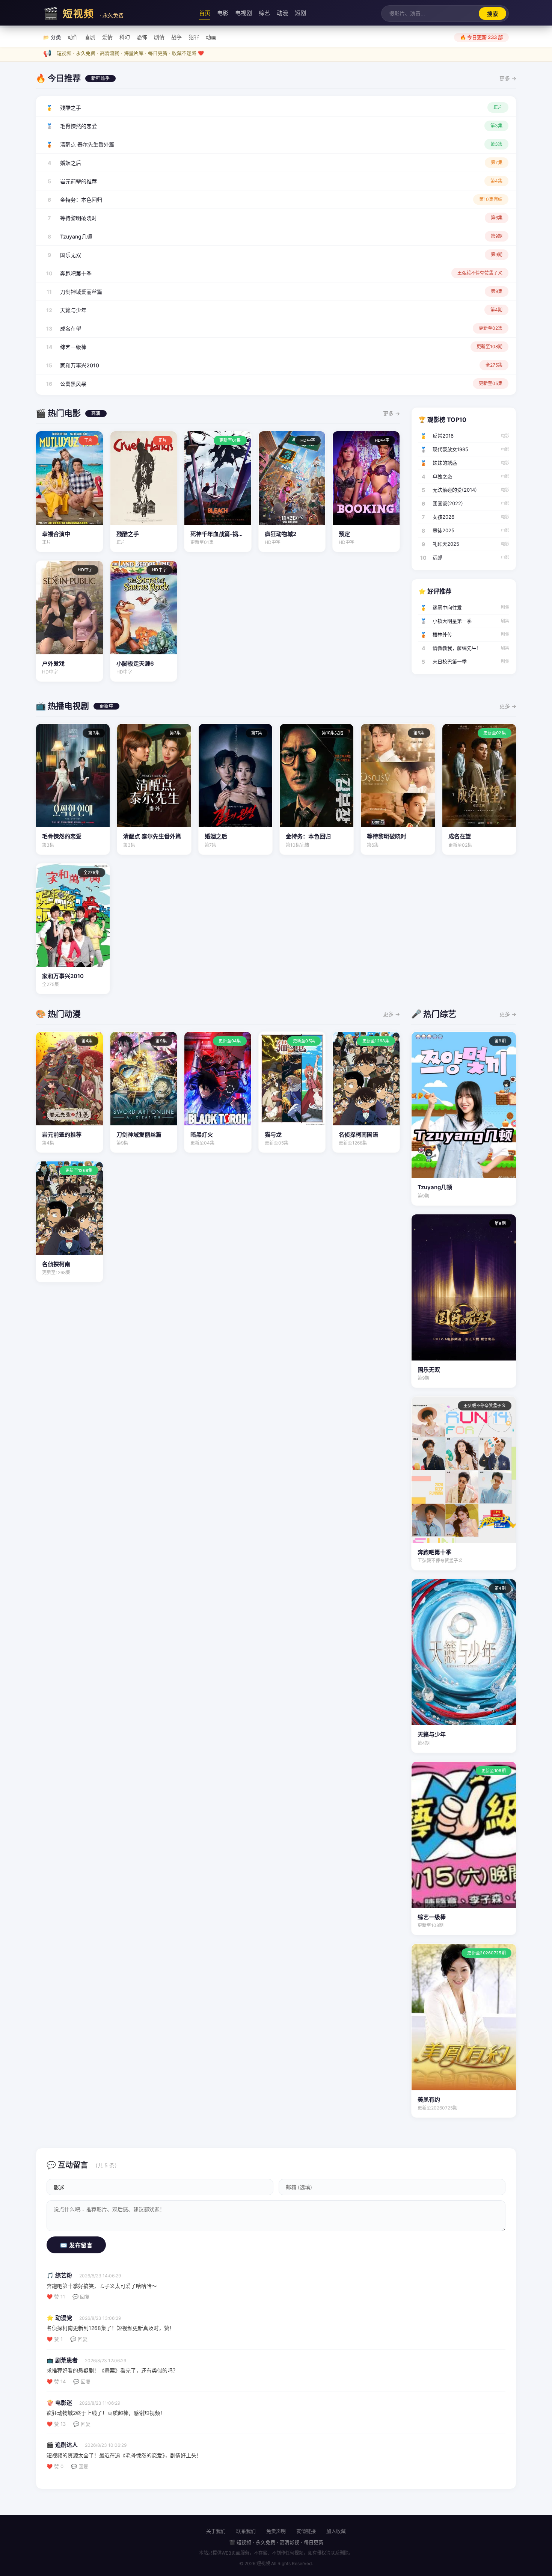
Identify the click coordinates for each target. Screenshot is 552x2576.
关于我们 (216, 2531)
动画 (211, 37)
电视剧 (244, 13)
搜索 (492, 14)
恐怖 (142, 37)
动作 (73, 37)
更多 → (508, 78)
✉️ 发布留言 (76, 2245)
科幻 (125, 37)
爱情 (107, 37)
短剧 (300, 13)
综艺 (264, 13)
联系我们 (246, 2531)
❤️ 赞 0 (55, 2466)
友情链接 (306, 2531)
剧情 (159, 37)
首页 (205, 13)
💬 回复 (81, 2297)
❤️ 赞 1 (55, 2339)
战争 (176, 37)
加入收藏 (336, 2531)
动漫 (282, 13)
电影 (223, 13)
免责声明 (276, 2531)
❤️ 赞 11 (56, 2297)
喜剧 (90, 37)
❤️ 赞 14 (56, 2381)
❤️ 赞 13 (56, 2424)
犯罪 (194, 37)
